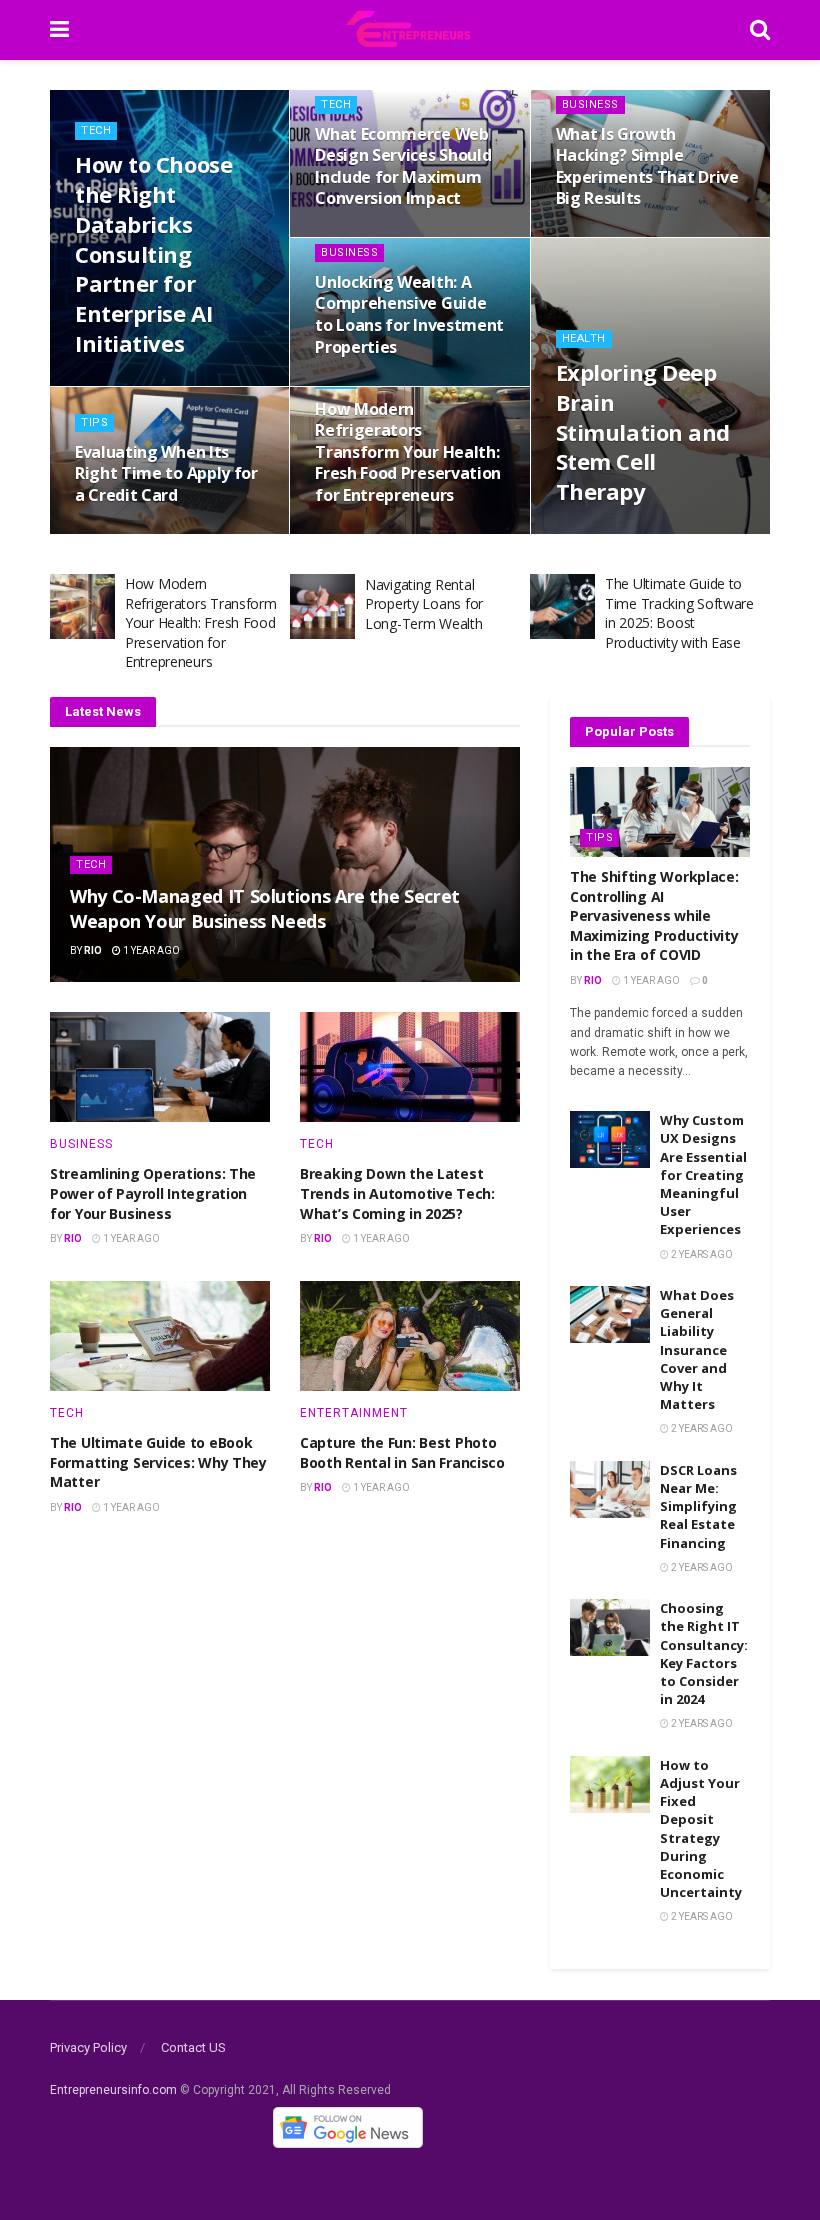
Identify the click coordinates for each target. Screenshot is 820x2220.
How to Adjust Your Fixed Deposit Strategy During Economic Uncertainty (701, 1828)
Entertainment (354, 1413)
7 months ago (363, 235)
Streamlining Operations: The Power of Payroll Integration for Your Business (153, 1193)
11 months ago (366, 383)
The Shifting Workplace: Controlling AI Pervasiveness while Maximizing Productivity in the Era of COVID (654, 915)
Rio (93, 950)
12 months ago (607, 532)
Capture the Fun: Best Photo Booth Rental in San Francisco (402, 1452)
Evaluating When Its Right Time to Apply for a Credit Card (166, 473)
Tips (94, 422)
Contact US (193, 2047)
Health (584, 338)
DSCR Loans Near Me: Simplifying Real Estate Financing (698, 1506)
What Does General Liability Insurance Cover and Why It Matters (697, 1349)
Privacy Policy (88, 2047)
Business (590, 104)
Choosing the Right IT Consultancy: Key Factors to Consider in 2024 (704, 1653)
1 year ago (113, 532)
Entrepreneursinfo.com (113, 2090)
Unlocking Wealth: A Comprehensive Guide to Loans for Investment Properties (409, 314)
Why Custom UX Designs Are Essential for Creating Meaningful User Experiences (703, 1174)
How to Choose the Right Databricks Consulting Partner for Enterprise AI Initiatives (153, 253)
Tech (96, 130)
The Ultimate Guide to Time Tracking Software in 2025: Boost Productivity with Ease (679, 613)
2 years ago (701, 1254)
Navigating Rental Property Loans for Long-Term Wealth (424, 604)
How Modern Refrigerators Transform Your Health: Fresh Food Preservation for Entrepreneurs (408, 452)
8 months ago (604, 235)
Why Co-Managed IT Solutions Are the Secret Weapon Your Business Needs (265, 908)
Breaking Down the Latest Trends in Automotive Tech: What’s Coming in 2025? (397, 1193)
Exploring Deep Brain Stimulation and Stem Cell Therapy (643, 431)
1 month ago (120, 383)
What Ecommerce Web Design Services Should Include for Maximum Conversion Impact (403, 166)
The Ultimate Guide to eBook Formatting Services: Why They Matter (158, 1462)
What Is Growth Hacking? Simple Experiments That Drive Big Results (647, 166)
